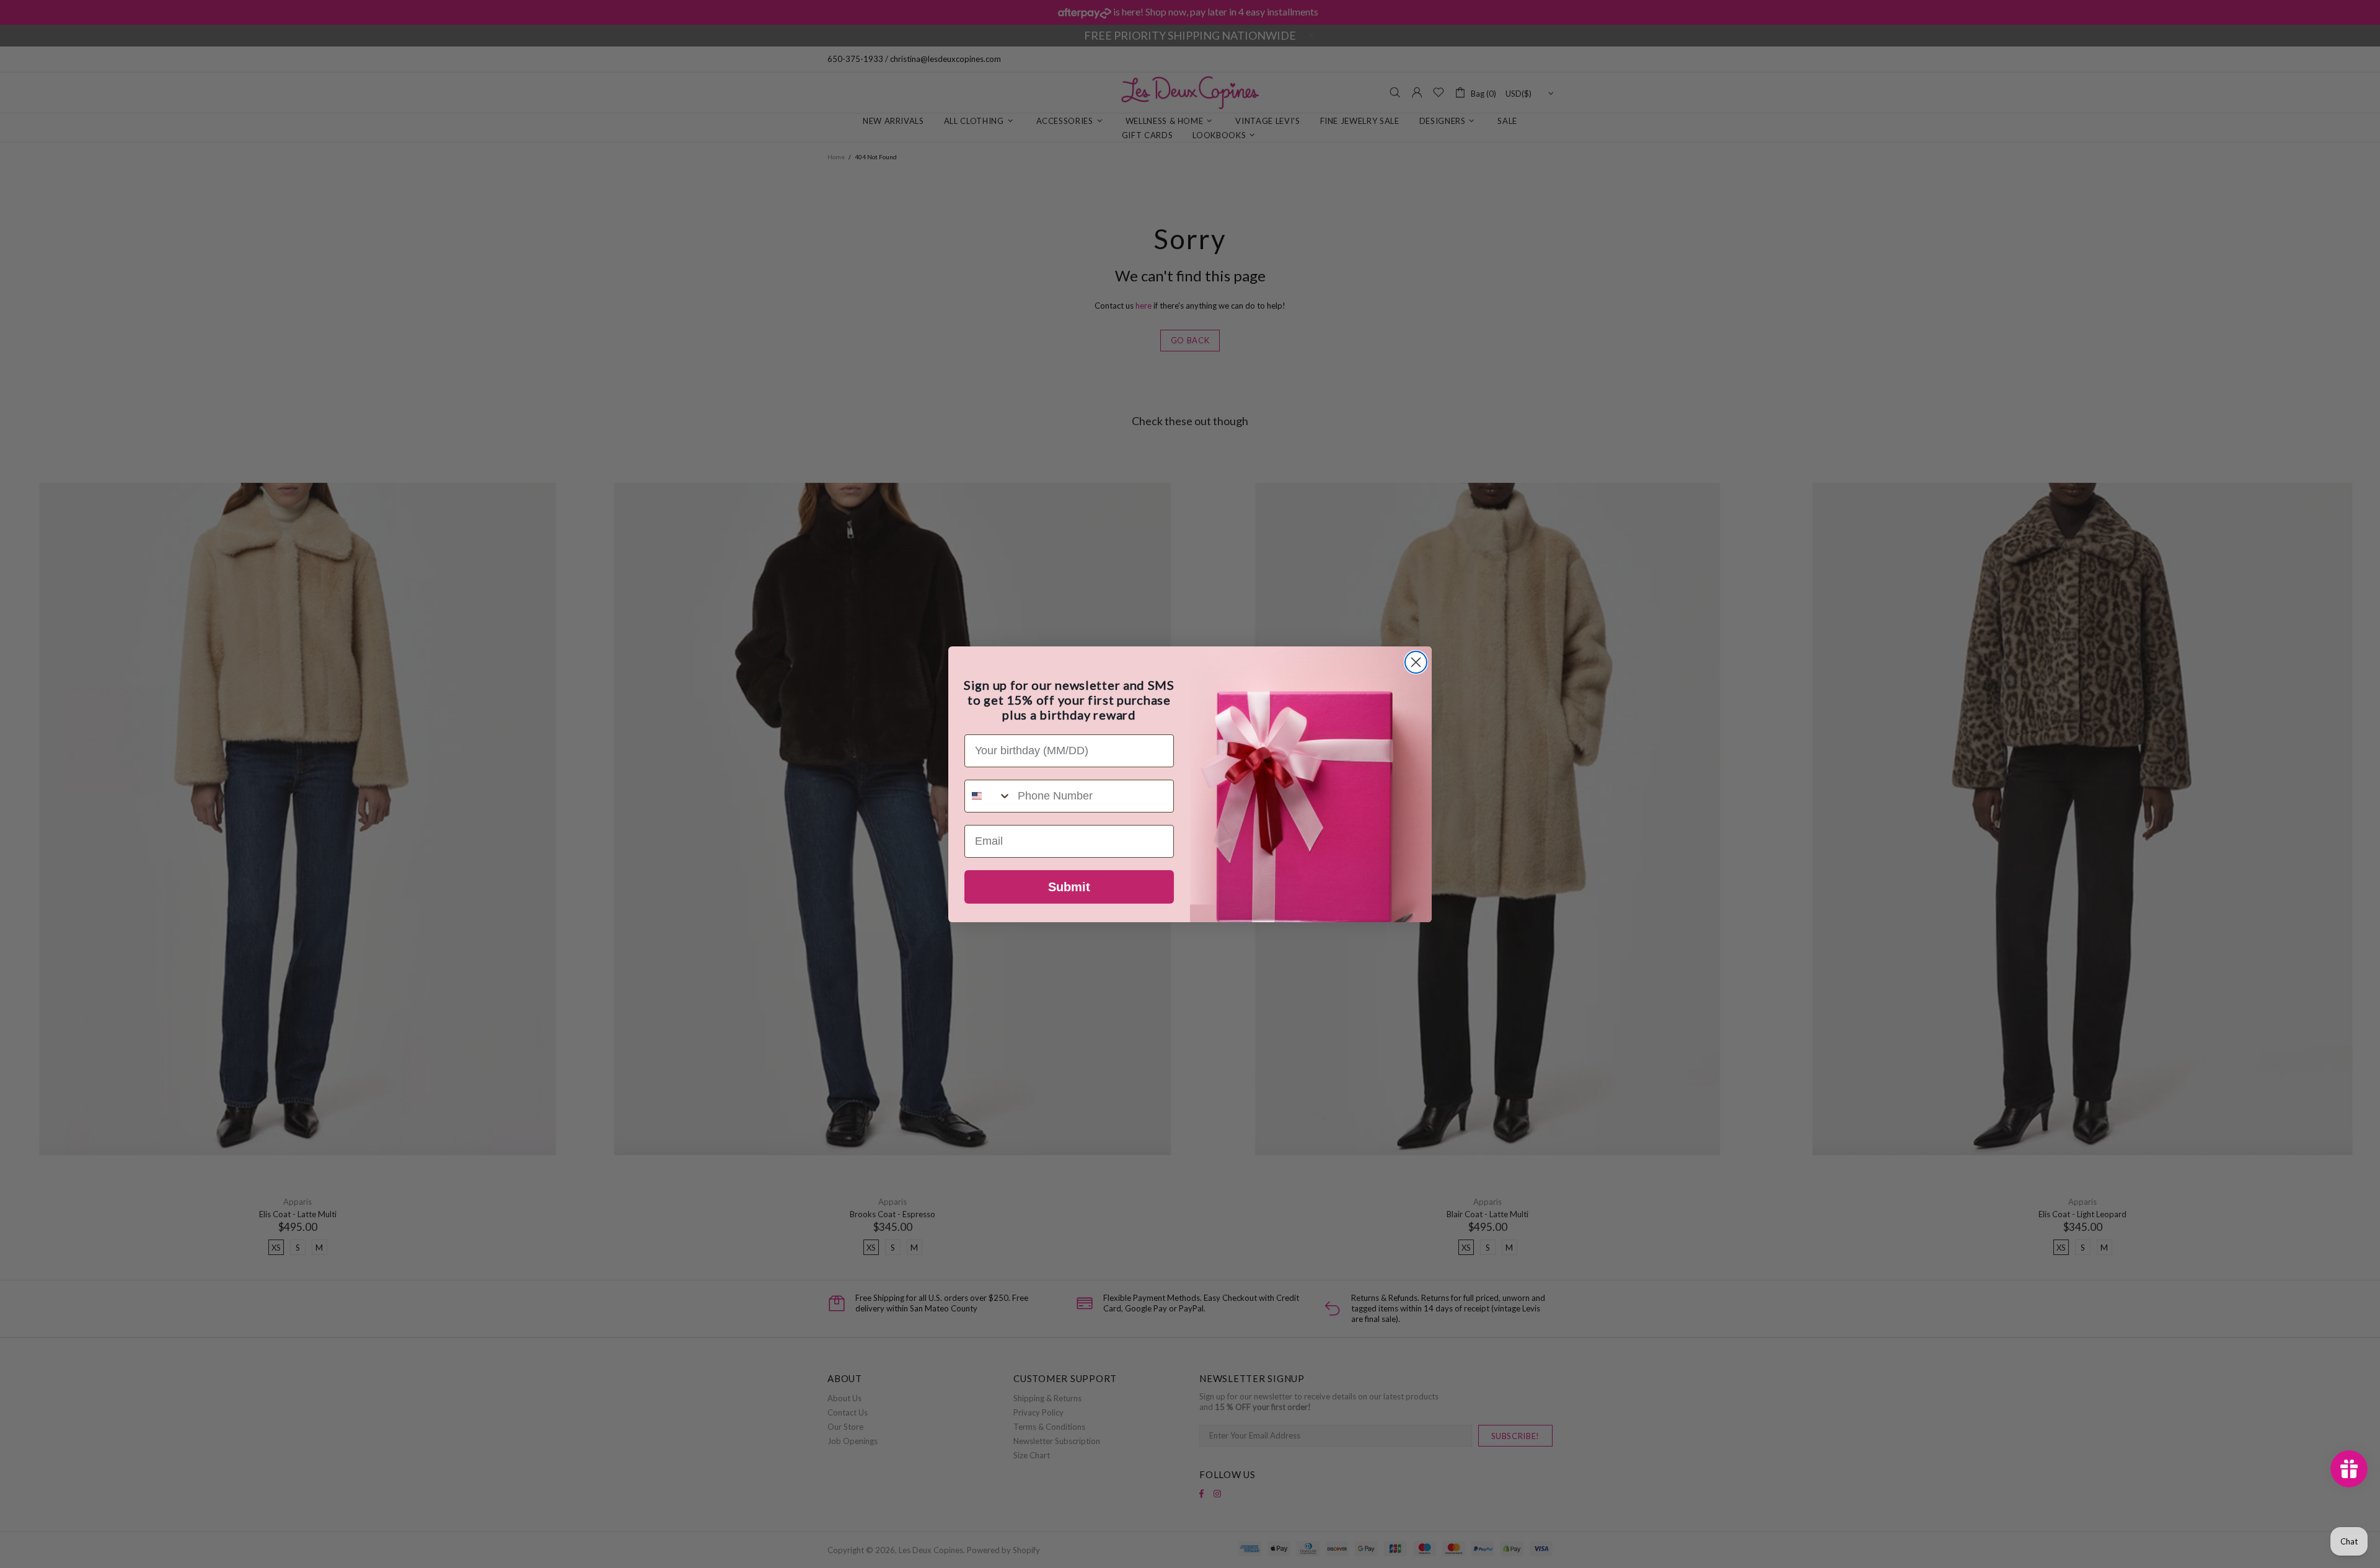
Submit (1069, 887)
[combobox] (988, 796)
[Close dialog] (1416, 662)
